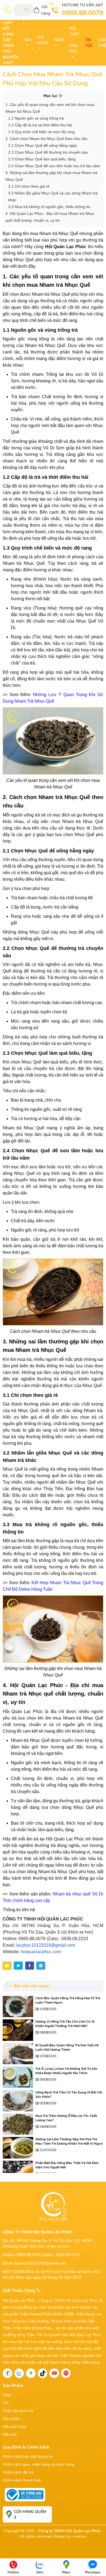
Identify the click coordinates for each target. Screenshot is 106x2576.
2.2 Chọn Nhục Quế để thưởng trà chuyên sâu (48, 152)
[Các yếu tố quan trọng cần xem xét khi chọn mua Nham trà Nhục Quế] (53, 741)
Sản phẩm (11, 2419)
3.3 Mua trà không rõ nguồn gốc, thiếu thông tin (49, 207)
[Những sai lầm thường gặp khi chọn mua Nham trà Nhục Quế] (53, 1629)
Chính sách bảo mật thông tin (28, 2457)
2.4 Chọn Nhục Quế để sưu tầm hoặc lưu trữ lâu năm (54, 166)
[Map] (31, 2373)
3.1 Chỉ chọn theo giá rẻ (29, 186)
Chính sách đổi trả (18, 2472)
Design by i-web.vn (70, 2536)
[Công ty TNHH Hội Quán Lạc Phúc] (53, 2208)
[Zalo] (19, 2373)
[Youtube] (54, 2373)
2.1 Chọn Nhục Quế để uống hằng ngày (43, 145)
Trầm (7, 2395)
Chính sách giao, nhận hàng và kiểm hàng (38, 2464)
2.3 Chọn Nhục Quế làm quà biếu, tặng (42, 159)
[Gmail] (66, 2373)
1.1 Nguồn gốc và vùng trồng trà (36, 118)
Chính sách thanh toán (22, 2480)
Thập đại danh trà (18, 2411)
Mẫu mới (10, 2435)
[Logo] (8, 10)
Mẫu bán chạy (15, 2427)
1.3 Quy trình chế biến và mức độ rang (41, 132)
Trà (6, 2403)
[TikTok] (43, 2373)
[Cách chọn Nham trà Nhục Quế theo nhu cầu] (53, 1292)
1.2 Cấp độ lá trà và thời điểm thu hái (40, 125)
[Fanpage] (7, 2373)
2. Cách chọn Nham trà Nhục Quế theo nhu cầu (46, 139)
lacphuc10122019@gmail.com (46, 1945)
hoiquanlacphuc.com (41, 1952)
